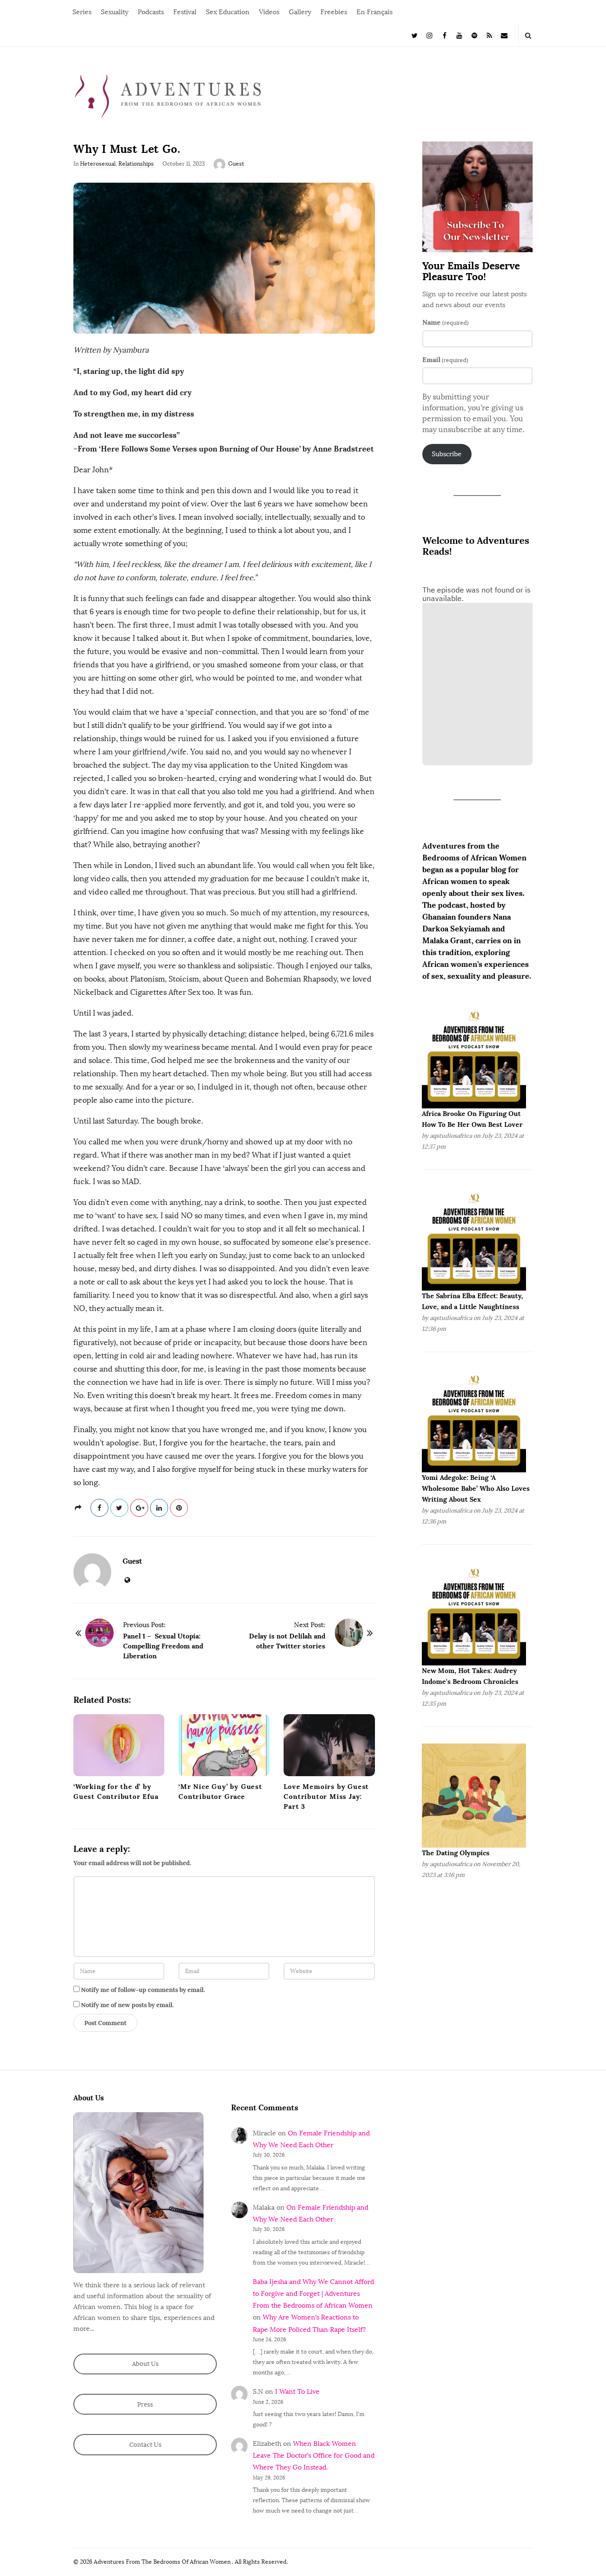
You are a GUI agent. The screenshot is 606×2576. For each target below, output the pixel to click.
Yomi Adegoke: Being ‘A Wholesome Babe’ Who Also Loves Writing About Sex (476, 1488)
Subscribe (447, 454)
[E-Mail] (504, 35)
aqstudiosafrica (451, 1136)
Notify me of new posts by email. (127, 2005)
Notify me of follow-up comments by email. (143, 1990)
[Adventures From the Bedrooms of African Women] (168, 96)
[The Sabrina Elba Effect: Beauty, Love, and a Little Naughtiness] (474, 1238)
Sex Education (228, 12)
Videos (269, 12)
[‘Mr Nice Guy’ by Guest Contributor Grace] (224, 1745)
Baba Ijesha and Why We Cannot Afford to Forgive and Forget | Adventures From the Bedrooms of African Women (313, 2294)
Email (445, 360)
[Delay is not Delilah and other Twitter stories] (349, 1633)
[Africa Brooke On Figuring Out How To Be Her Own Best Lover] (474, 1056)
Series (82, 12)
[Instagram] (429, 35)
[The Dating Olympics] (474, 1795)
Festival (185, 12)
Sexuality (115, 12)
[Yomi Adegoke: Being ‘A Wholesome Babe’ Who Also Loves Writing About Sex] (474, 1420)
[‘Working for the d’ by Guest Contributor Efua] (119, 1745)
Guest (236, 164)
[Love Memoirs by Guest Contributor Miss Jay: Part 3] (329, 1745)
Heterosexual (98, 164)
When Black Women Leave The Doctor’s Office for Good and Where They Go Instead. (314, 2456)
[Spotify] (474, 35)
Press (145, 2404)
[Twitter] (415, 35)
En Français (374, 12)
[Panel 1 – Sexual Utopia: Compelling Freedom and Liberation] (99, 1633)
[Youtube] (460, 35)
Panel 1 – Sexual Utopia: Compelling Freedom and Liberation (163, 1646)
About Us (145, 2364)
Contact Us (145, 2445)
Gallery (300, 12)
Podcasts (151, 12)
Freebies (334, 12)
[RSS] (490, 35)
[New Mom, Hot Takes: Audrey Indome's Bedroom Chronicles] (474, 1613)
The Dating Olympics (456, 1853)
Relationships (136, 164)
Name (446, 322)
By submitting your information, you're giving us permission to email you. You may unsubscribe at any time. (473, 413)
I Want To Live (297, 2392)
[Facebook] (445, 35)
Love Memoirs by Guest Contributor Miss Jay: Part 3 (326, 1797)
